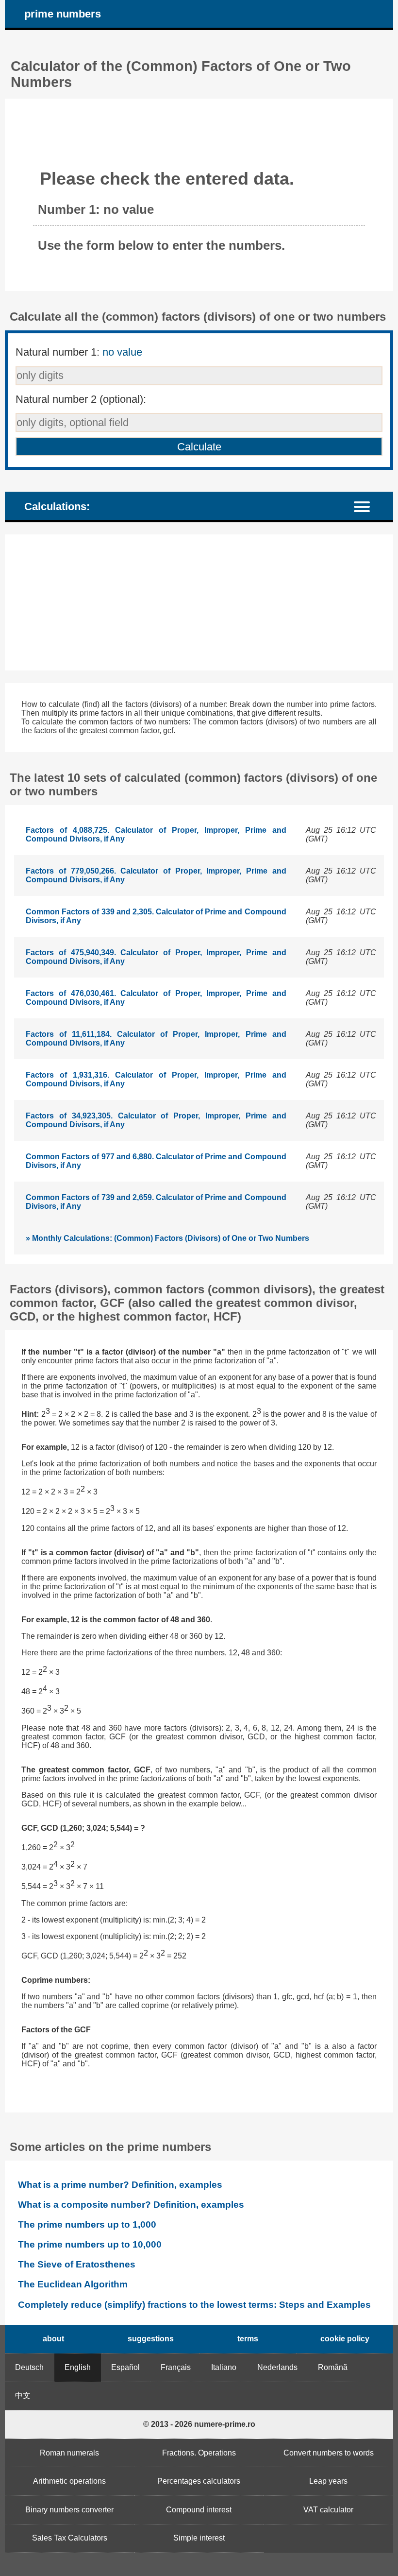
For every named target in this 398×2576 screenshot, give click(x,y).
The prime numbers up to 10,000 (90, 2244)
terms (248, 2339)
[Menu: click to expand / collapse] (368, 506)
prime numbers (63, 14)
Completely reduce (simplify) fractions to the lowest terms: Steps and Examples (194, 2305)
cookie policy (345, 2339)
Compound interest (199, 2510)
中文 (23, 2396)
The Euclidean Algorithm (73, 2284)
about (53, 2339)
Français (176, 2367)
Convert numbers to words (329, 2453)
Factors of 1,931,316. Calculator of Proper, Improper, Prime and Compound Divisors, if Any (156, 1079)
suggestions (151, 2339)
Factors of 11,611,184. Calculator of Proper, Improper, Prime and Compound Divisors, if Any (156, 1039)
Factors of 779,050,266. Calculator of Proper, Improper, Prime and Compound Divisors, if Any (156, 875)
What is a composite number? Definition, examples (131, 2205)
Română (333, 2367)
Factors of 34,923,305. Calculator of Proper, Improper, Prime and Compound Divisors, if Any (156, 1120)
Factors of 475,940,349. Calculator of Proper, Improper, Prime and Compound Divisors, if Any (156, 957)
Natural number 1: (79, 352)
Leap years (328, 2481)
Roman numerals (69, 2453)
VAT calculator (328, 2510)
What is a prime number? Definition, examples (120, 2185)
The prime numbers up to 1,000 (87, 2224)
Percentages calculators (199, 2481)
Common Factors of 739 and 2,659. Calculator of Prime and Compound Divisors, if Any (156, 1202)
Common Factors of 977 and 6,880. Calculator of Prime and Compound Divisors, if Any (156, 1161)
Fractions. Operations (199, 2453)
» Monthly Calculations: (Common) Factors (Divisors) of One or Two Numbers (167, 1238)
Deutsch (29, 2367)
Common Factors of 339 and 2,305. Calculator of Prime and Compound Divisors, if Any (156, 916)
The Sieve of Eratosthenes (77, 2264)
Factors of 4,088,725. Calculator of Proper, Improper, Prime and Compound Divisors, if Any (156, 834)
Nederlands (277, 2367)
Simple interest (199, 2538)
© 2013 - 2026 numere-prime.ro (199, 2424)
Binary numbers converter (69, 2510)
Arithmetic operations (69, 2481)
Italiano (224, 2367)
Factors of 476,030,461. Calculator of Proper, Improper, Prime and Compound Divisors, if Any (156, 998)
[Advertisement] (199, 602)
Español (125, 2367)
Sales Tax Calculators (70, 2538)
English (78, 2367)
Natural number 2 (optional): (81, 399)
